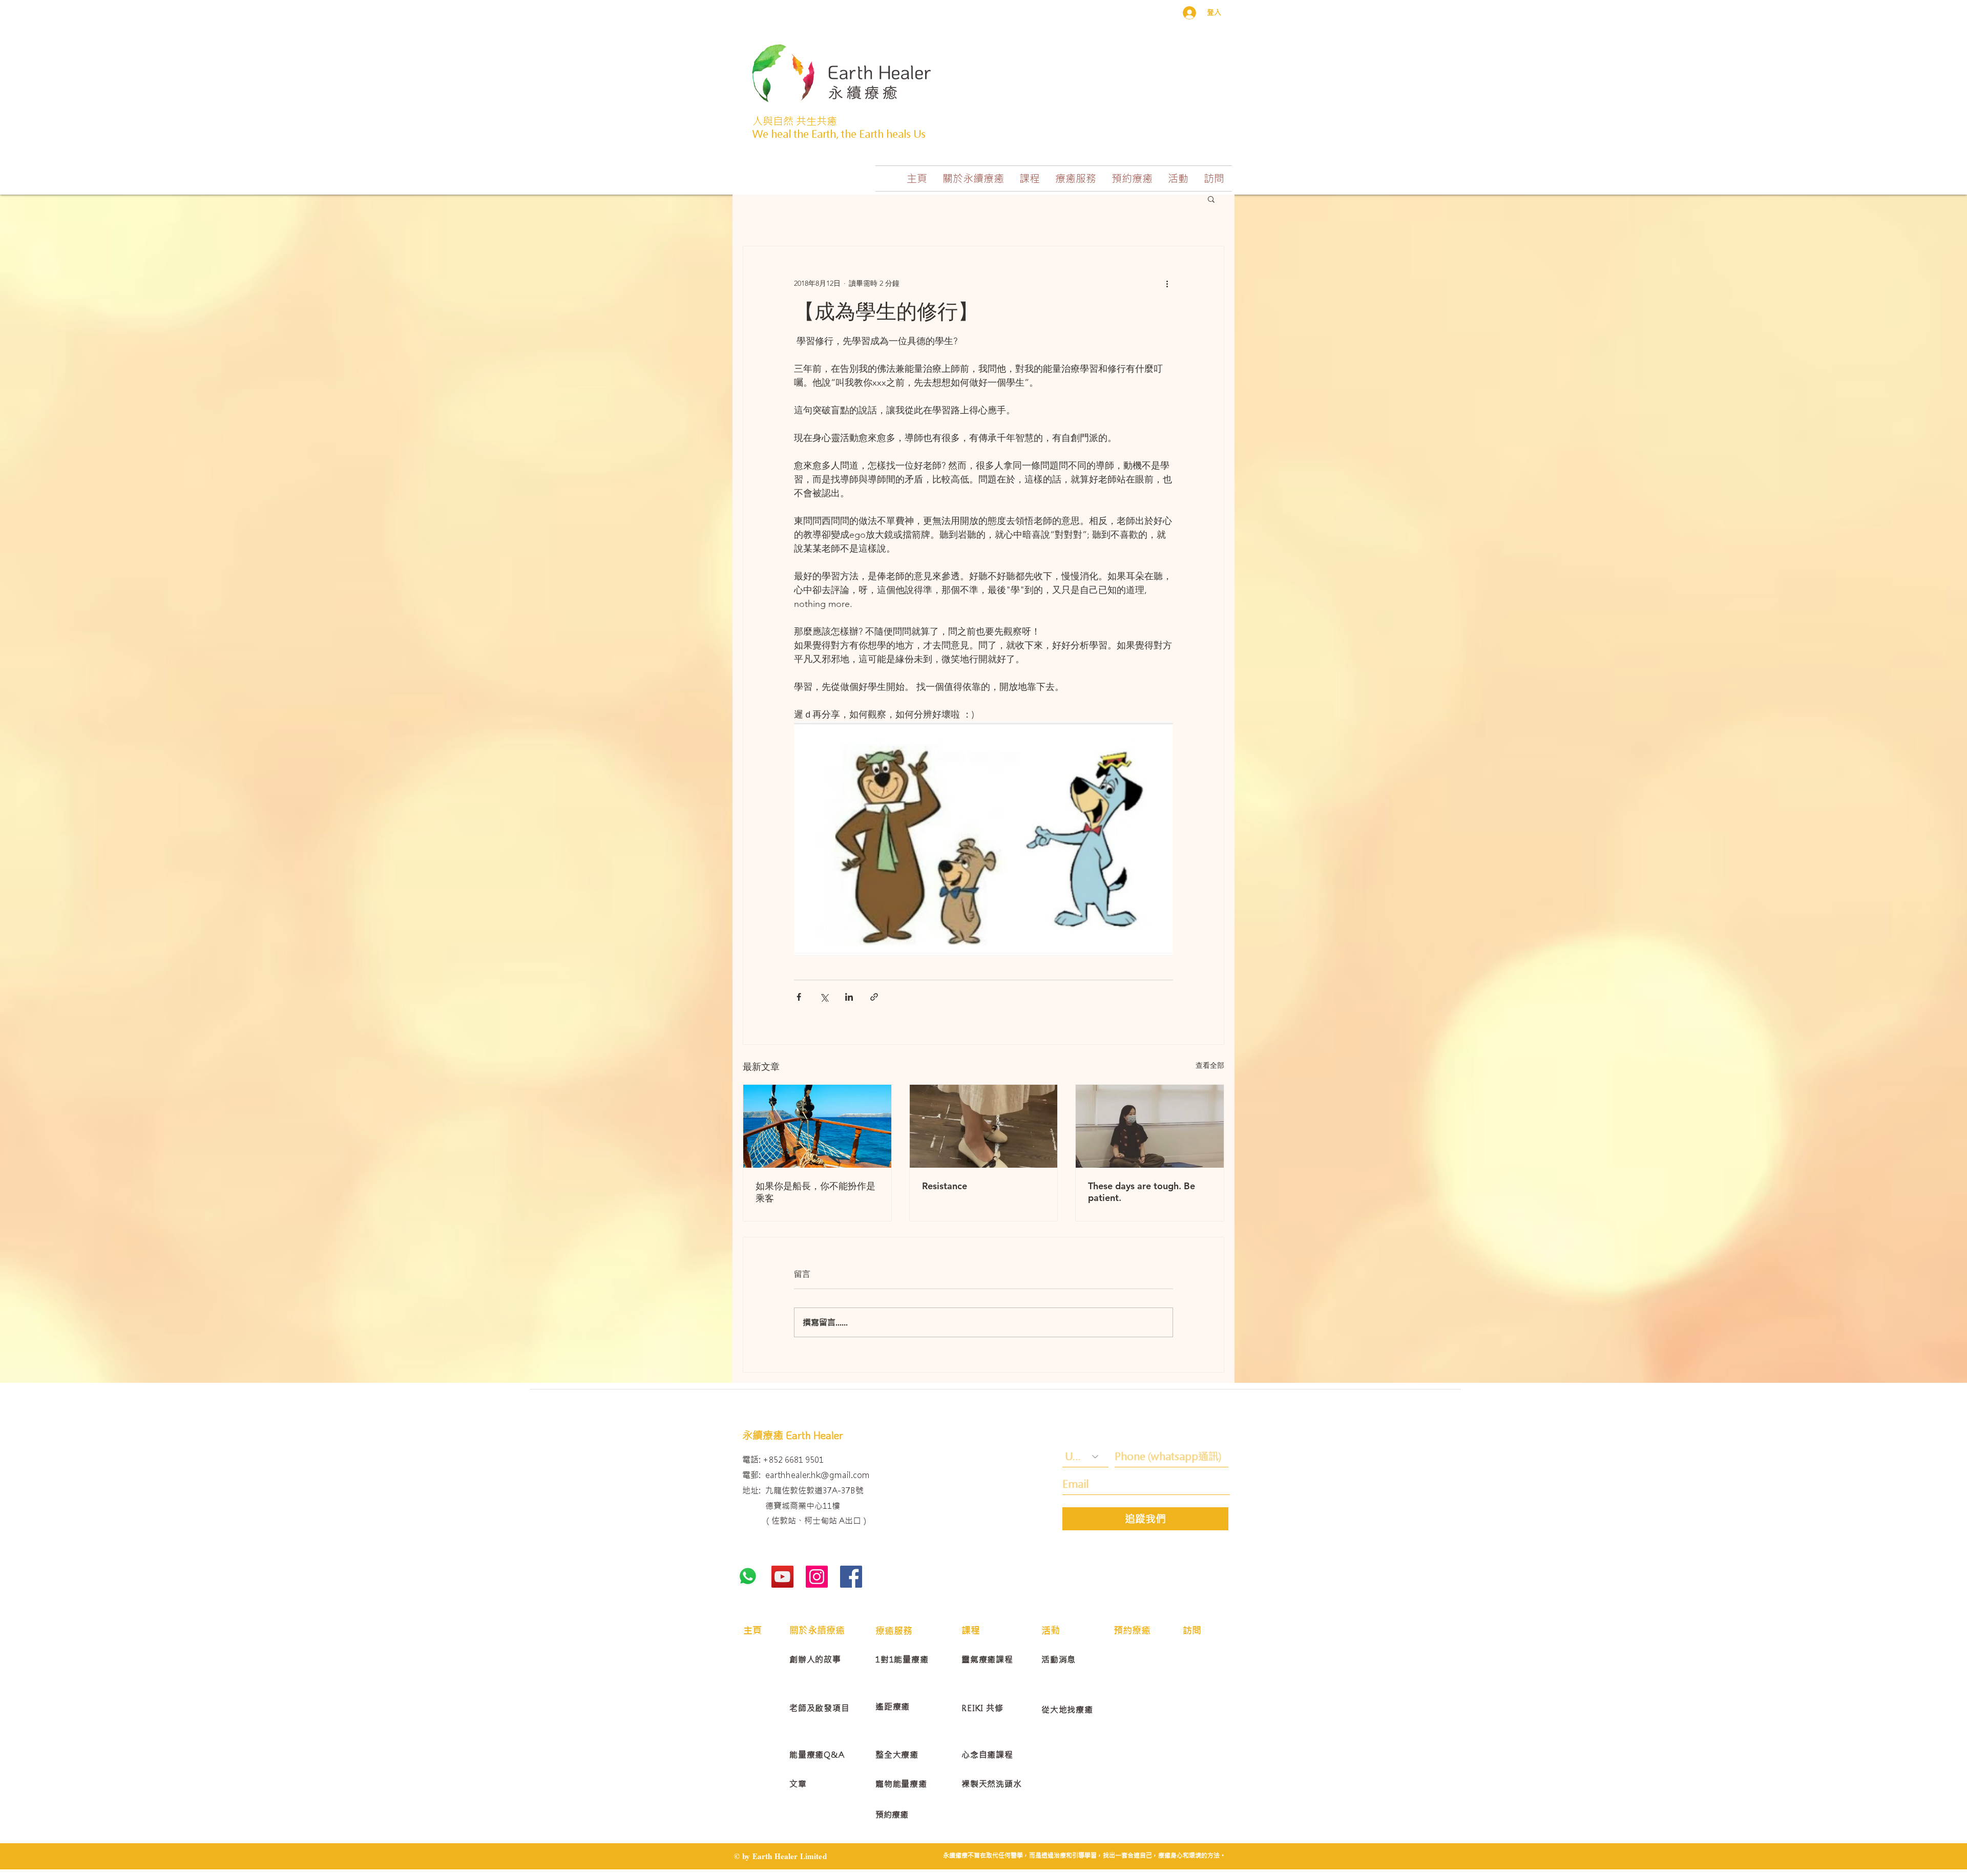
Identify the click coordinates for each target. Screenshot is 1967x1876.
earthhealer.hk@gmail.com (818, 1475)
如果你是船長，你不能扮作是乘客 (815, 1192)
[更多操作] (1167, 283)
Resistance (945, 1186)
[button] (973, 178)
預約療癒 (892, 1815)
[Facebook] (851, 1577)
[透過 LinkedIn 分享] (849, 997)
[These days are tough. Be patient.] (1150, 1126)
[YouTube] (782, 1577)
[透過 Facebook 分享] (799, 997)
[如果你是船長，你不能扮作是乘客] (817, 1126)
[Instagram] (817, 1577)
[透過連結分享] (874, 997)
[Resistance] (984, 1126)
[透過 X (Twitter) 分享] (824, 997)
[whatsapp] (748, 1577)
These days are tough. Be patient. (1142, 1192)
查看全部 (1210, 1065)
